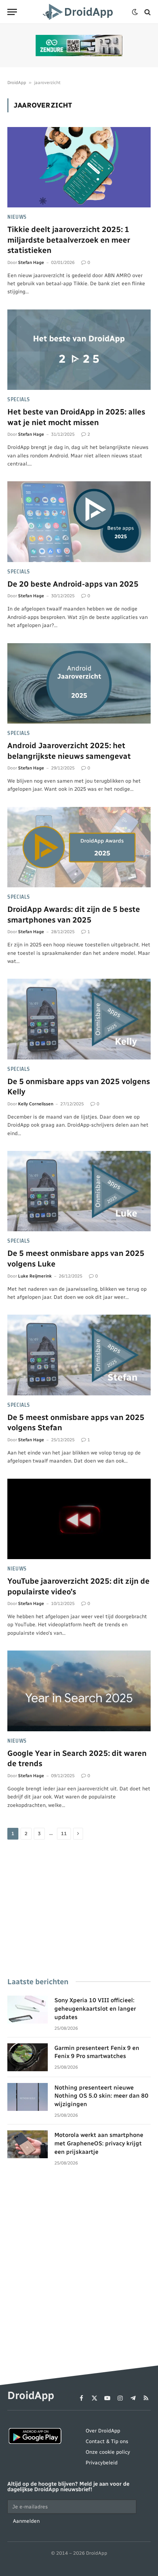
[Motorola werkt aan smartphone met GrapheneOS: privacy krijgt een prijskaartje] (28, 2144)
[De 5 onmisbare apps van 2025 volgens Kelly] (79, 1019)
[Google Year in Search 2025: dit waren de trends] (79, 1691)
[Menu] (12, 12)
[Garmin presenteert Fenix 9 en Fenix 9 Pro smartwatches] (28, 2057)
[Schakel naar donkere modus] (135, 12)
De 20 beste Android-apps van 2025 (73, 584)
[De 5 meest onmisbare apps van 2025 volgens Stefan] (79, 1355)
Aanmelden (26, 2521)
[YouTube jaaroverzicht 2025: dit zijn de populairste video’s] (79, 1519)
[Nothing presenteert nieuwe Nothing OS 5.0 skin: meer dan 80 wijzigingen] (28, 2097)
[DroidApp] (79, 12)
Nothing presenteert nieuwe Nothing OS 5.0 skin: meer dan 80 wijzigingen (101, 2096)
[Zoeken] (147, 12)
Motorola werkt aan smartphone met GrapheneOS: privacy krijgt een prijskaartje (99, 2143)
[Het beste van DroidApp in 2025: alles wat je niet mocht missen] (79, 350)
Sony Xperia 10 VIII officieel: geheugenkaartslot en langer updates (95, 2009)
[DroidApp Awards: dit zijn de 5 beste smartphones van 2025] (79, 847)
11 (64, 1834)
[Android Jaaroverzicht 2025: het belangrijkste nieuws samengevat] (79, 683)
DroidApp (17, 83)
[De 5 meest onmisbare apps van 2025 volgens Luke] (79, 1191)
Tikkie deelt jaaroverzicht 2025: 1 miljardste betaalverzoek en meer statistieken (69, 240)
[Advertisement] (79, 1909)
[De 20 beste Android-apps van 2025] (79, 521)
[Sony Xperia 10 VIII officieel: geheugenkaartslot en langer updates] (28, 2010)
